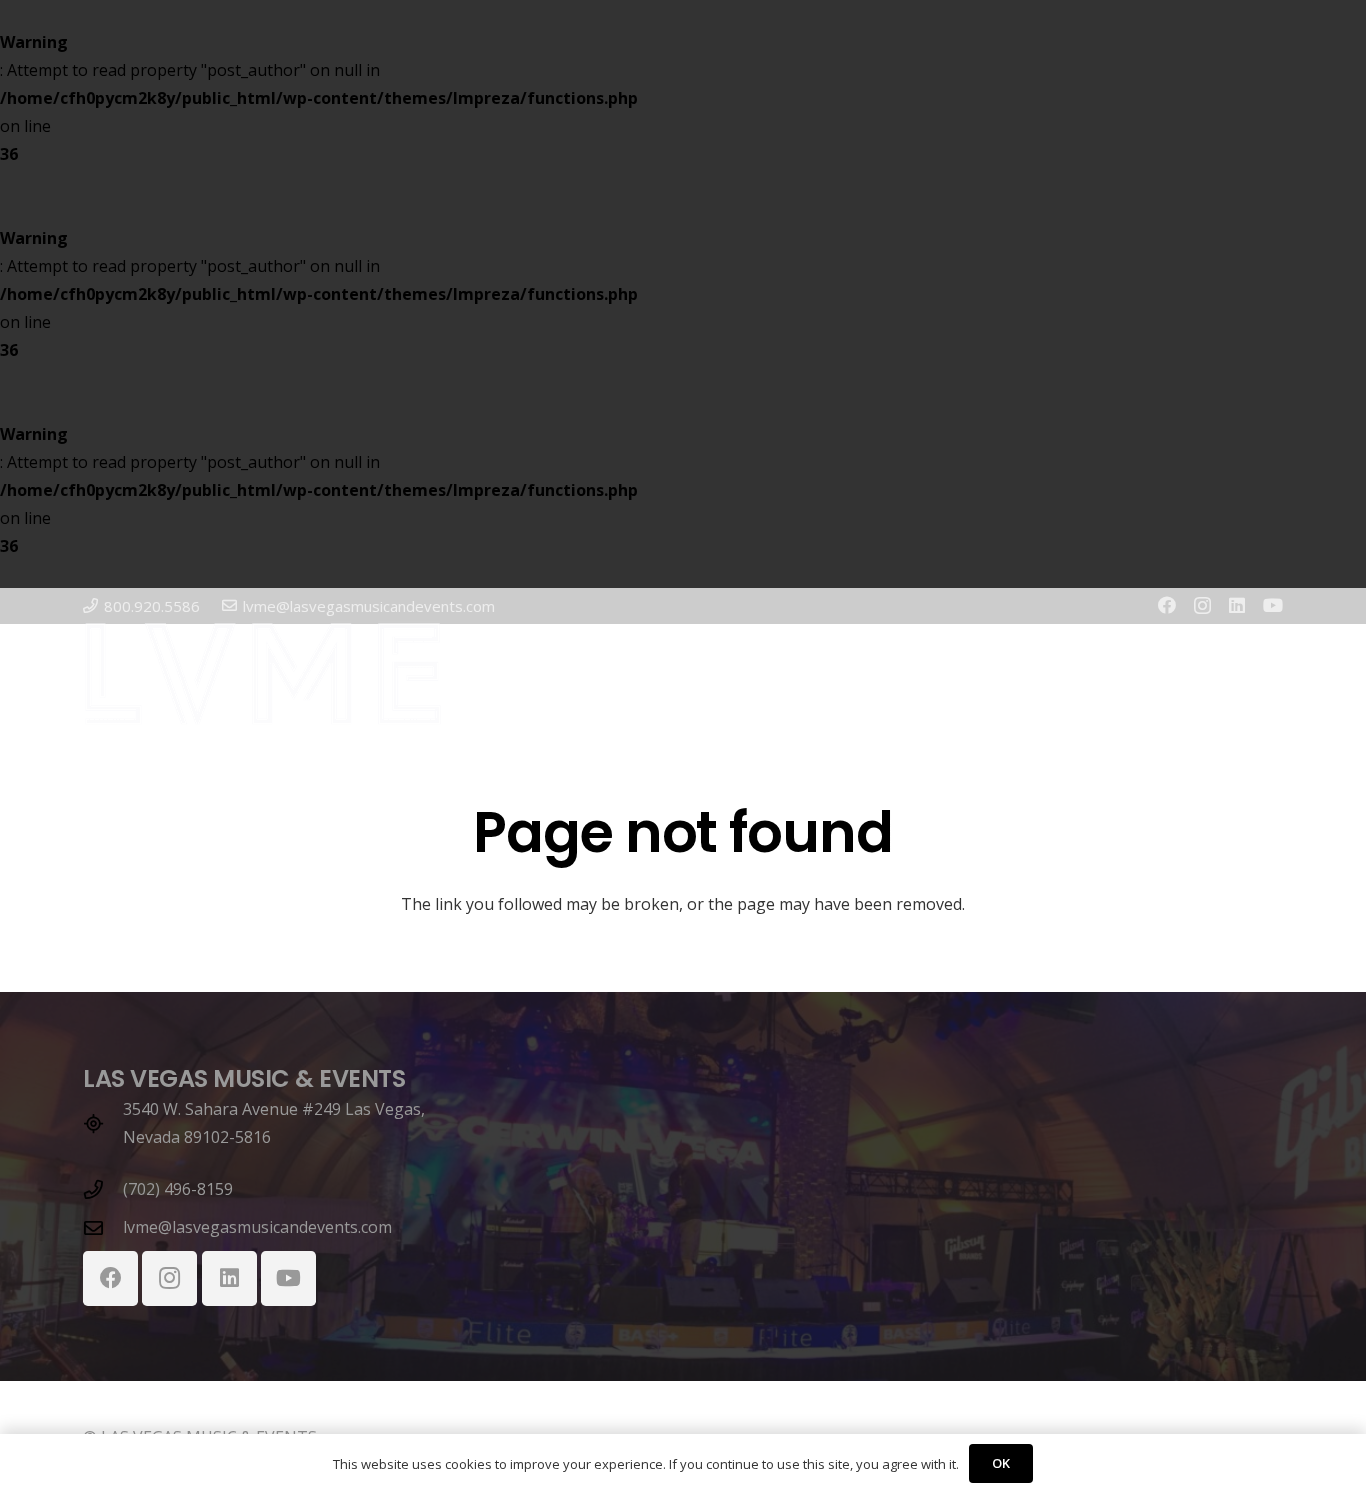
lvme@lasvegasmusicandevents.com (257, 1227)
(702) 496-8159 (178, 1189)
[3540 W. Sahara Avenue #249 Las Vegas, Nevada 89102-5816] (103, 1123)
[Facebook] (1167, 605)
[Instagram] (1202, 606)
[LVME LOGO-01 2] (263, 674)
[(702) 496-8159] (103, 1189)
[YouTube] (1273, 605)
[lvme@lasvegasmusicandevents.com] (103, 1227)
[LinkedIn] (1237, 605)
